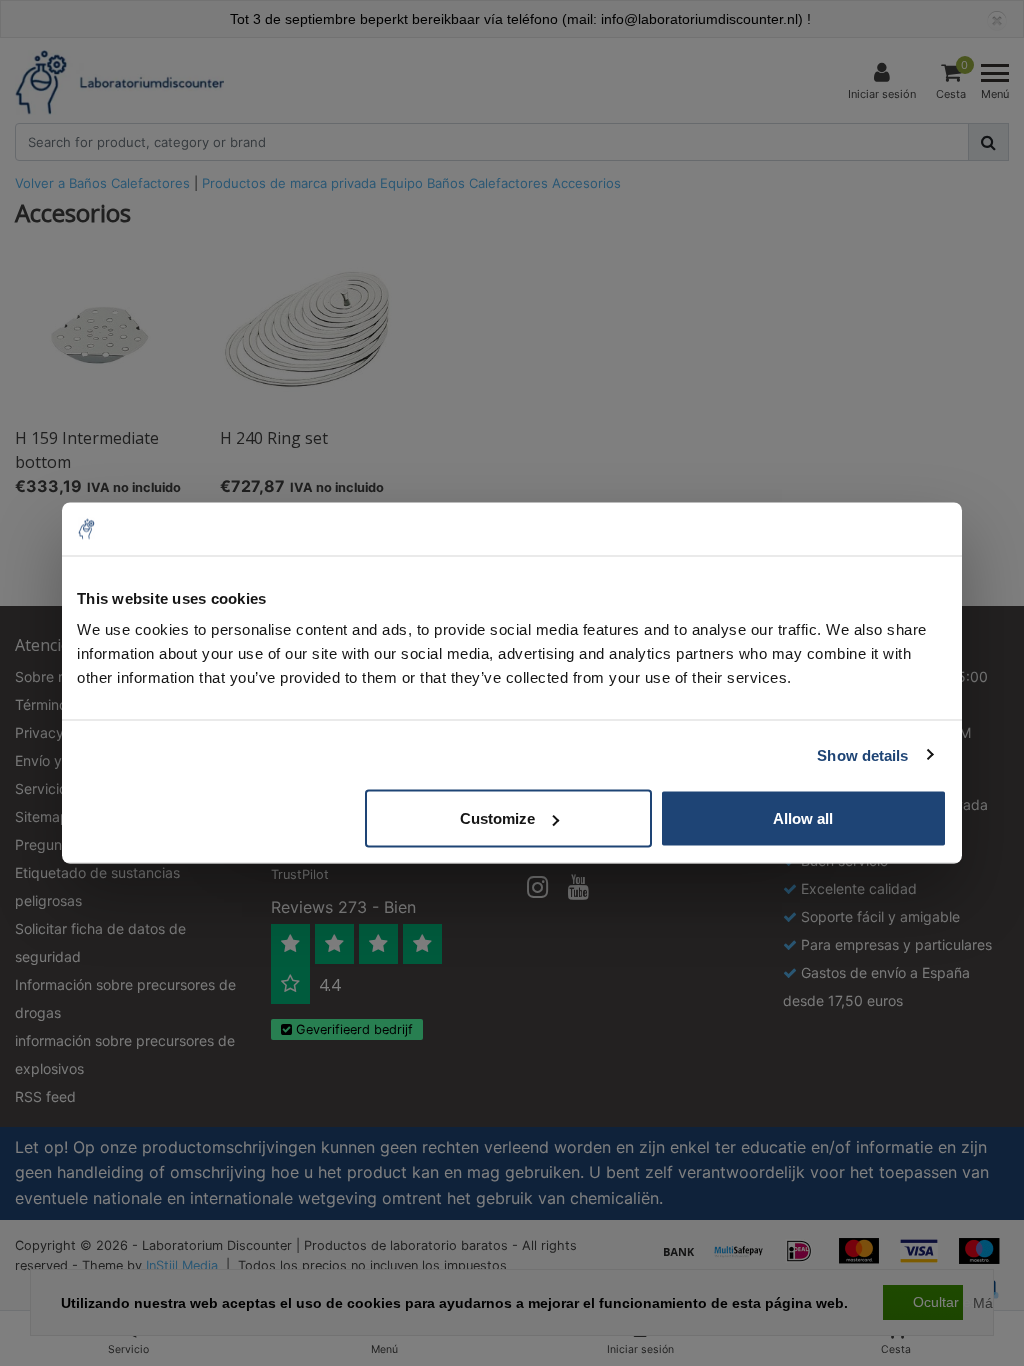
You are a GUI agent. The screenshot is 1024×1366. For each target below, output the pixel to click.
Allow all (803, 818)
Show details (862, 754)
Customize (497, 818)
